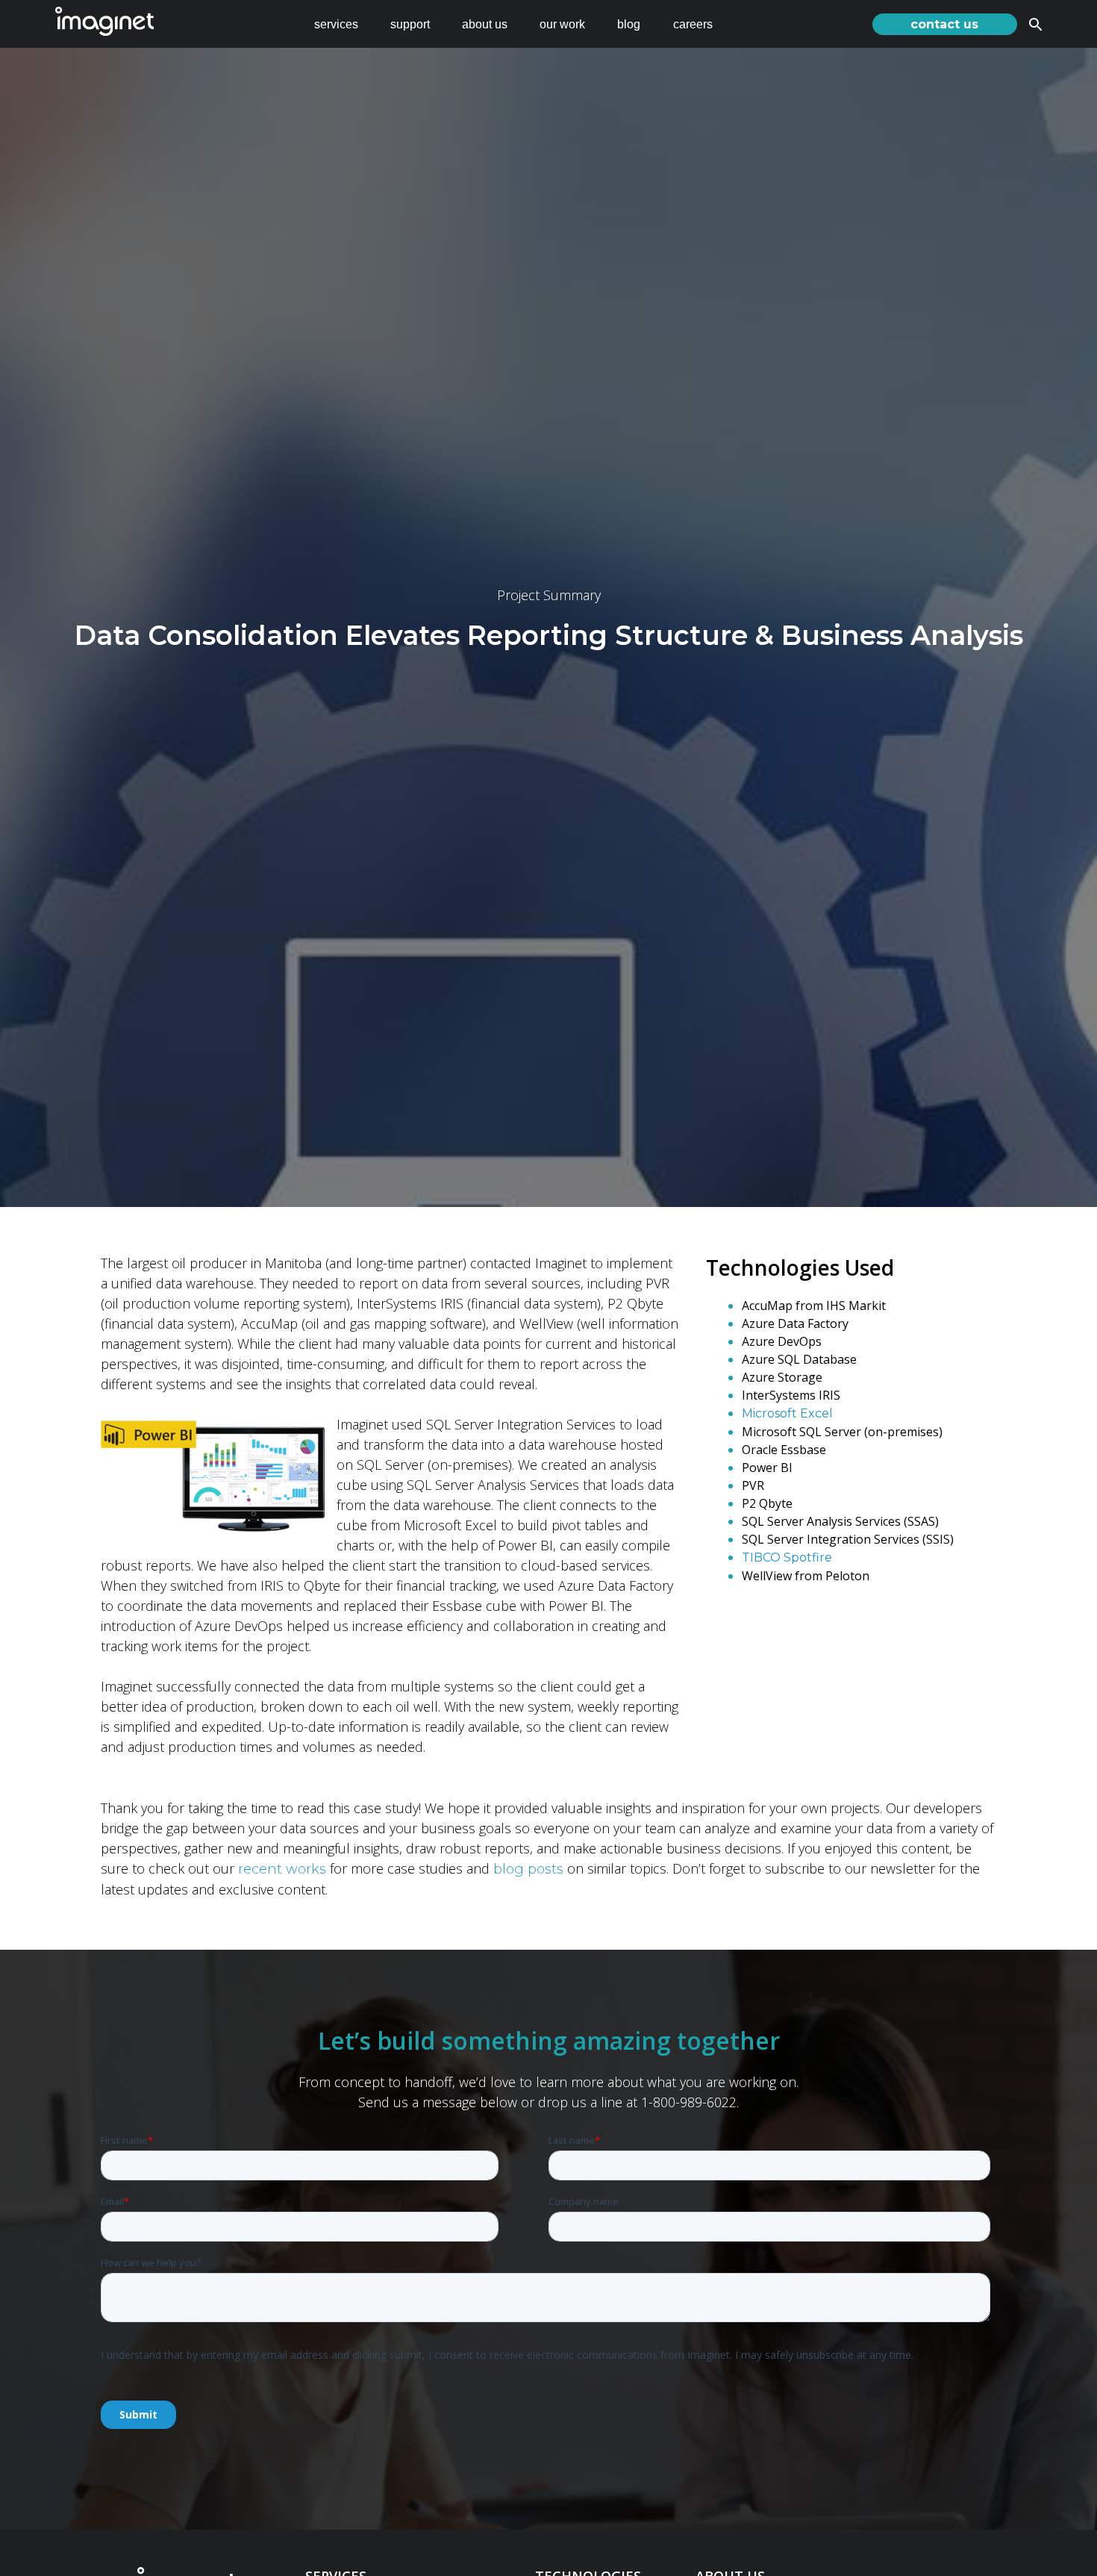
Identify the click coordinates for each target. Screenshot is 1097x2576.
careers (693, 24)
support (410, 24)
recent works (282, 1869)
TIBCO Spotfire (787, 1557)
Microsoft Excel (787, 1413)
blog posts (528, 1869)
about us (485, 24)
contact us (944, 24)
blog (629, 24)
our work (562, 24)
